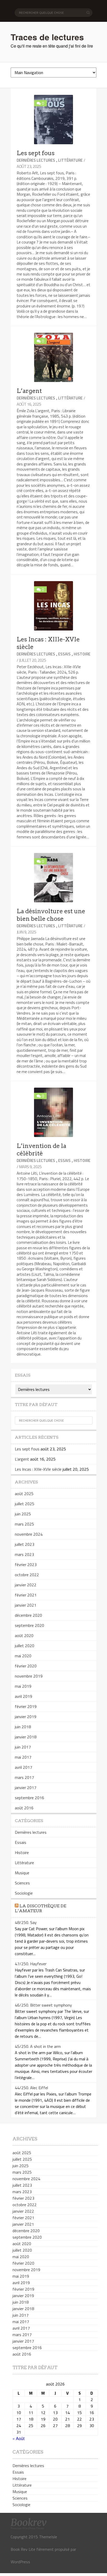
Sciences (22, 1883)
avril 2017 (24, 1767)
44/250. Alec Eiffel (31, 2088)
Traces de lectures (47, 37)
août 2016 (24, 1808)
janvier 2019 (26, 1717)
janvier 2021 (26, 1605)
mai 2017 (23, 1757)
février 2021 (26, 1595)
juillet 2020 (25, 1646)
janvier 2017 (26, 1788)
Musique (22, 1873)
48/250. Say (26, 1922)
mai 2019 (23, 1686)
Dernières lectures (36, 160)
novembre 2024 (29, 1534)
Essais (64, 654)
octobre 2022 (27, 1575)
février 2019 (26, 1706)
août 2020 (24, 1635)
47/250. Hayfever (31, 1964)
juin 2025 (23, 1514)
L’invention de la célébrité (41, 1150)
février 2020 (26, 1666)
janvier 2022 (26, 1585)
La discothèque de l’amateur (41, 1908)
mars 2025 (24, 1524)
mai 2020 (23, 1656)
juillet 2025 (25, 1504)
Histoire (82, 654)
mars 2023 (24, 1554)
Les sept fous (36, 153)
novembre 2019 (29, 1676)
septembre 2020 (29, 1625)
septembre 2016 (29, 1798)
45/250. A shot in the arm (38, 2046)
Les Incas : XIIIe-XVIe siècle (38, 1469)
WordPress (20, 2562)
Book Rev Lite (23, 2549)
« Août (18, 2438)
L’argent (29, 391)
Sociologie (24, 1893)
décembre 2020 (28, 1615)
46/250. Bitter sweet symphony (43, 2005)
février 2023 (26, 1565)
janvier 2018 (26, 1737)
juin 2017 (23, 1747)
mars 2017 (24, 1777)
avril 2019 (24, 1696)
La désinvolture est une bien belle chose (51, 915)
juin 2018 (23, 1727)
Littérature (70, 160)
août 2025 (24, 1494)
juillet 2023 (25, 1544)
